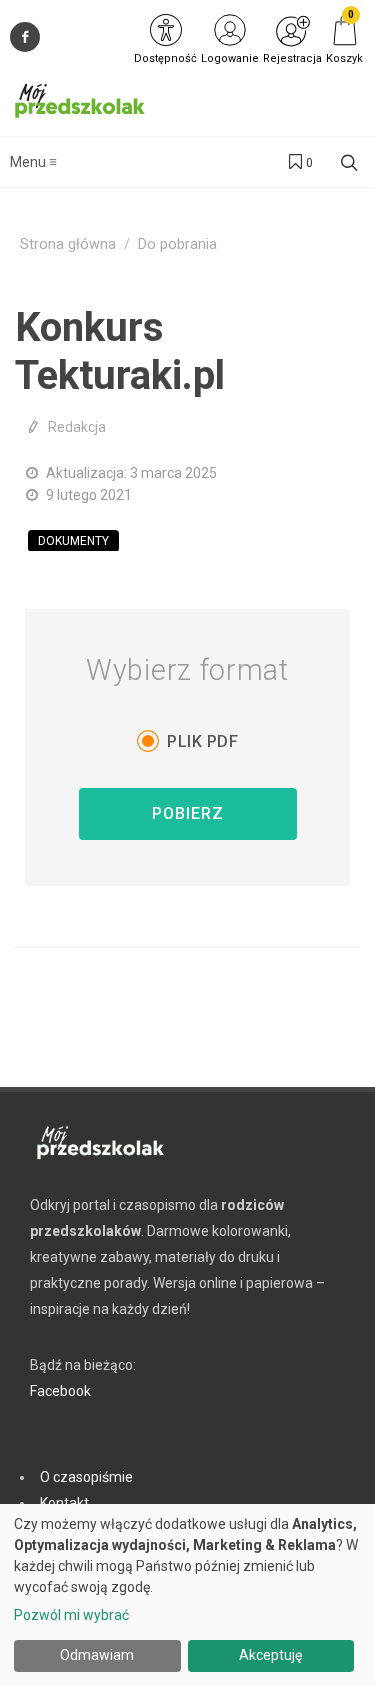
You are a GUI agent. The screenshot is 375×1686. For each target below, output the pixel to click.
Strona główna (68, 244)
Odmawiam (97, 1655)
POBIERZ (188, 813)
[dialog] (187, 1595)
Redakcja (77, 427)
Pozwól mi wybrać (71, 1615)
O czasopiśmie (86, 1477)
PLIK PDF (202, 741)
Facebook (60, 1391)
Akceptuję (270, 1655)
